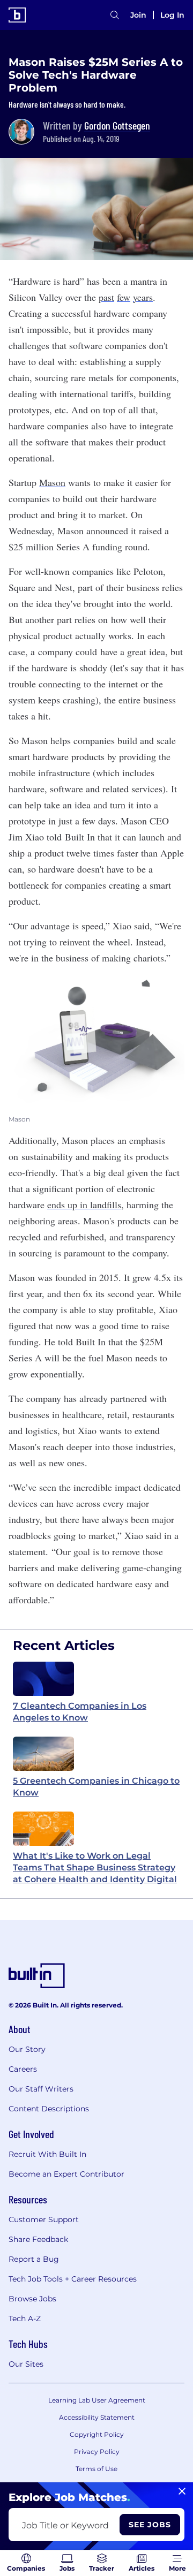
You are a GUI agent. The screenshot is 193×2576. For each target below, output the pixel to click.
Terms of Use (96, 2469)
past (106, 297)
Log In (172, 15)
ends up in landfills (84, 1204)
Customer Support (44, 2219)
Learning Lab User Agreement (97, 2400)
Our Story (27, 2049)
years (143, 297)
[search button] (115, 15)
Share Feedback (38, 2239)
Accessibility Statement (97, 2417)
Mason (52, 482)
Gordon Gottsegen (117, 125)
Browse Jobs (32, 2299)
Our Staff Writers (41, 2089)
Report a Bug (34, 2259)
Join (138, 15)
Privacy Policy (97, 2452)
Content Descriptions (49, 2109)
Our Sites (26, 2364)
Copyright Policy (97, 2434)
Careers (23, 2069)
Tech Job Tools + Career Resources (73, 2279)
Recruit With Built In (47, 2154)
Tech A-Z (25, 2319)
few (124, 297)
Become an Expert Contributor (66, 2174)
